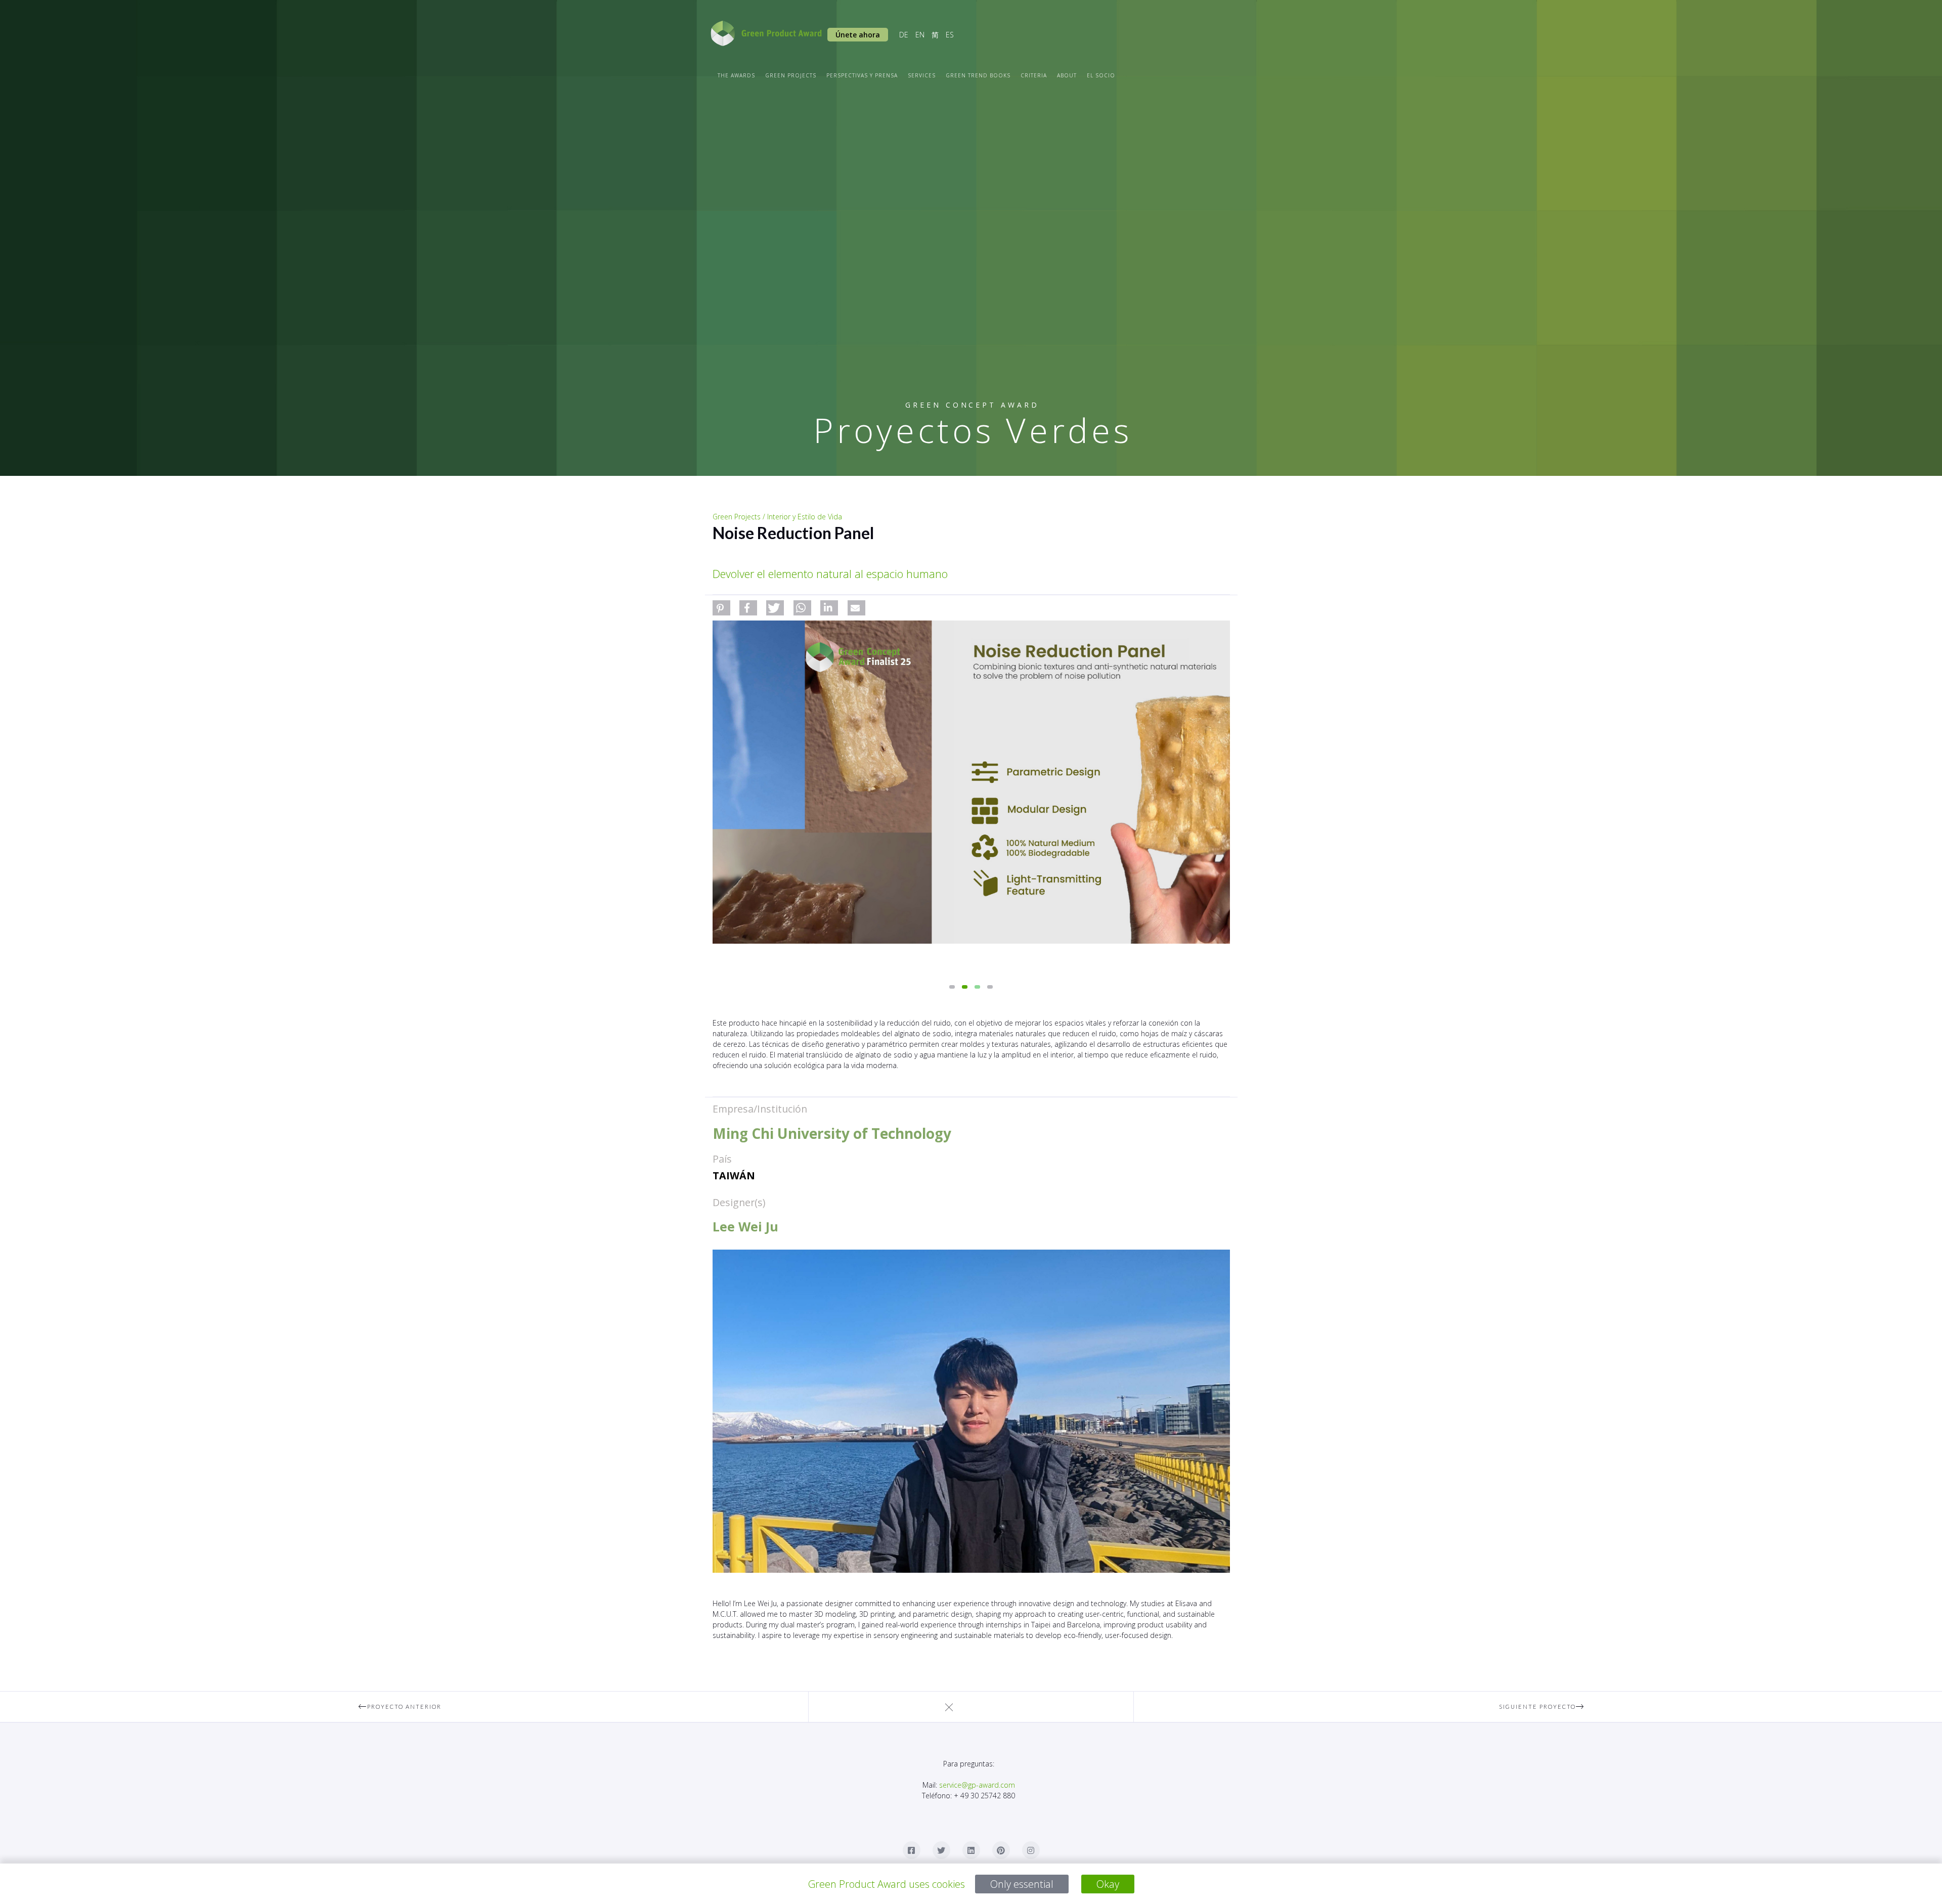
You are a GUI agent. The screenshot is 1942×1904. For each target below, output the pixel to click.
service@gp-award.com (977, 1785)
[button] (721, 608)
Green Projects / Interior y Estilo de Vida (777, 517)
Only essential (1022, 1884)
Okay (1108, 1884)
